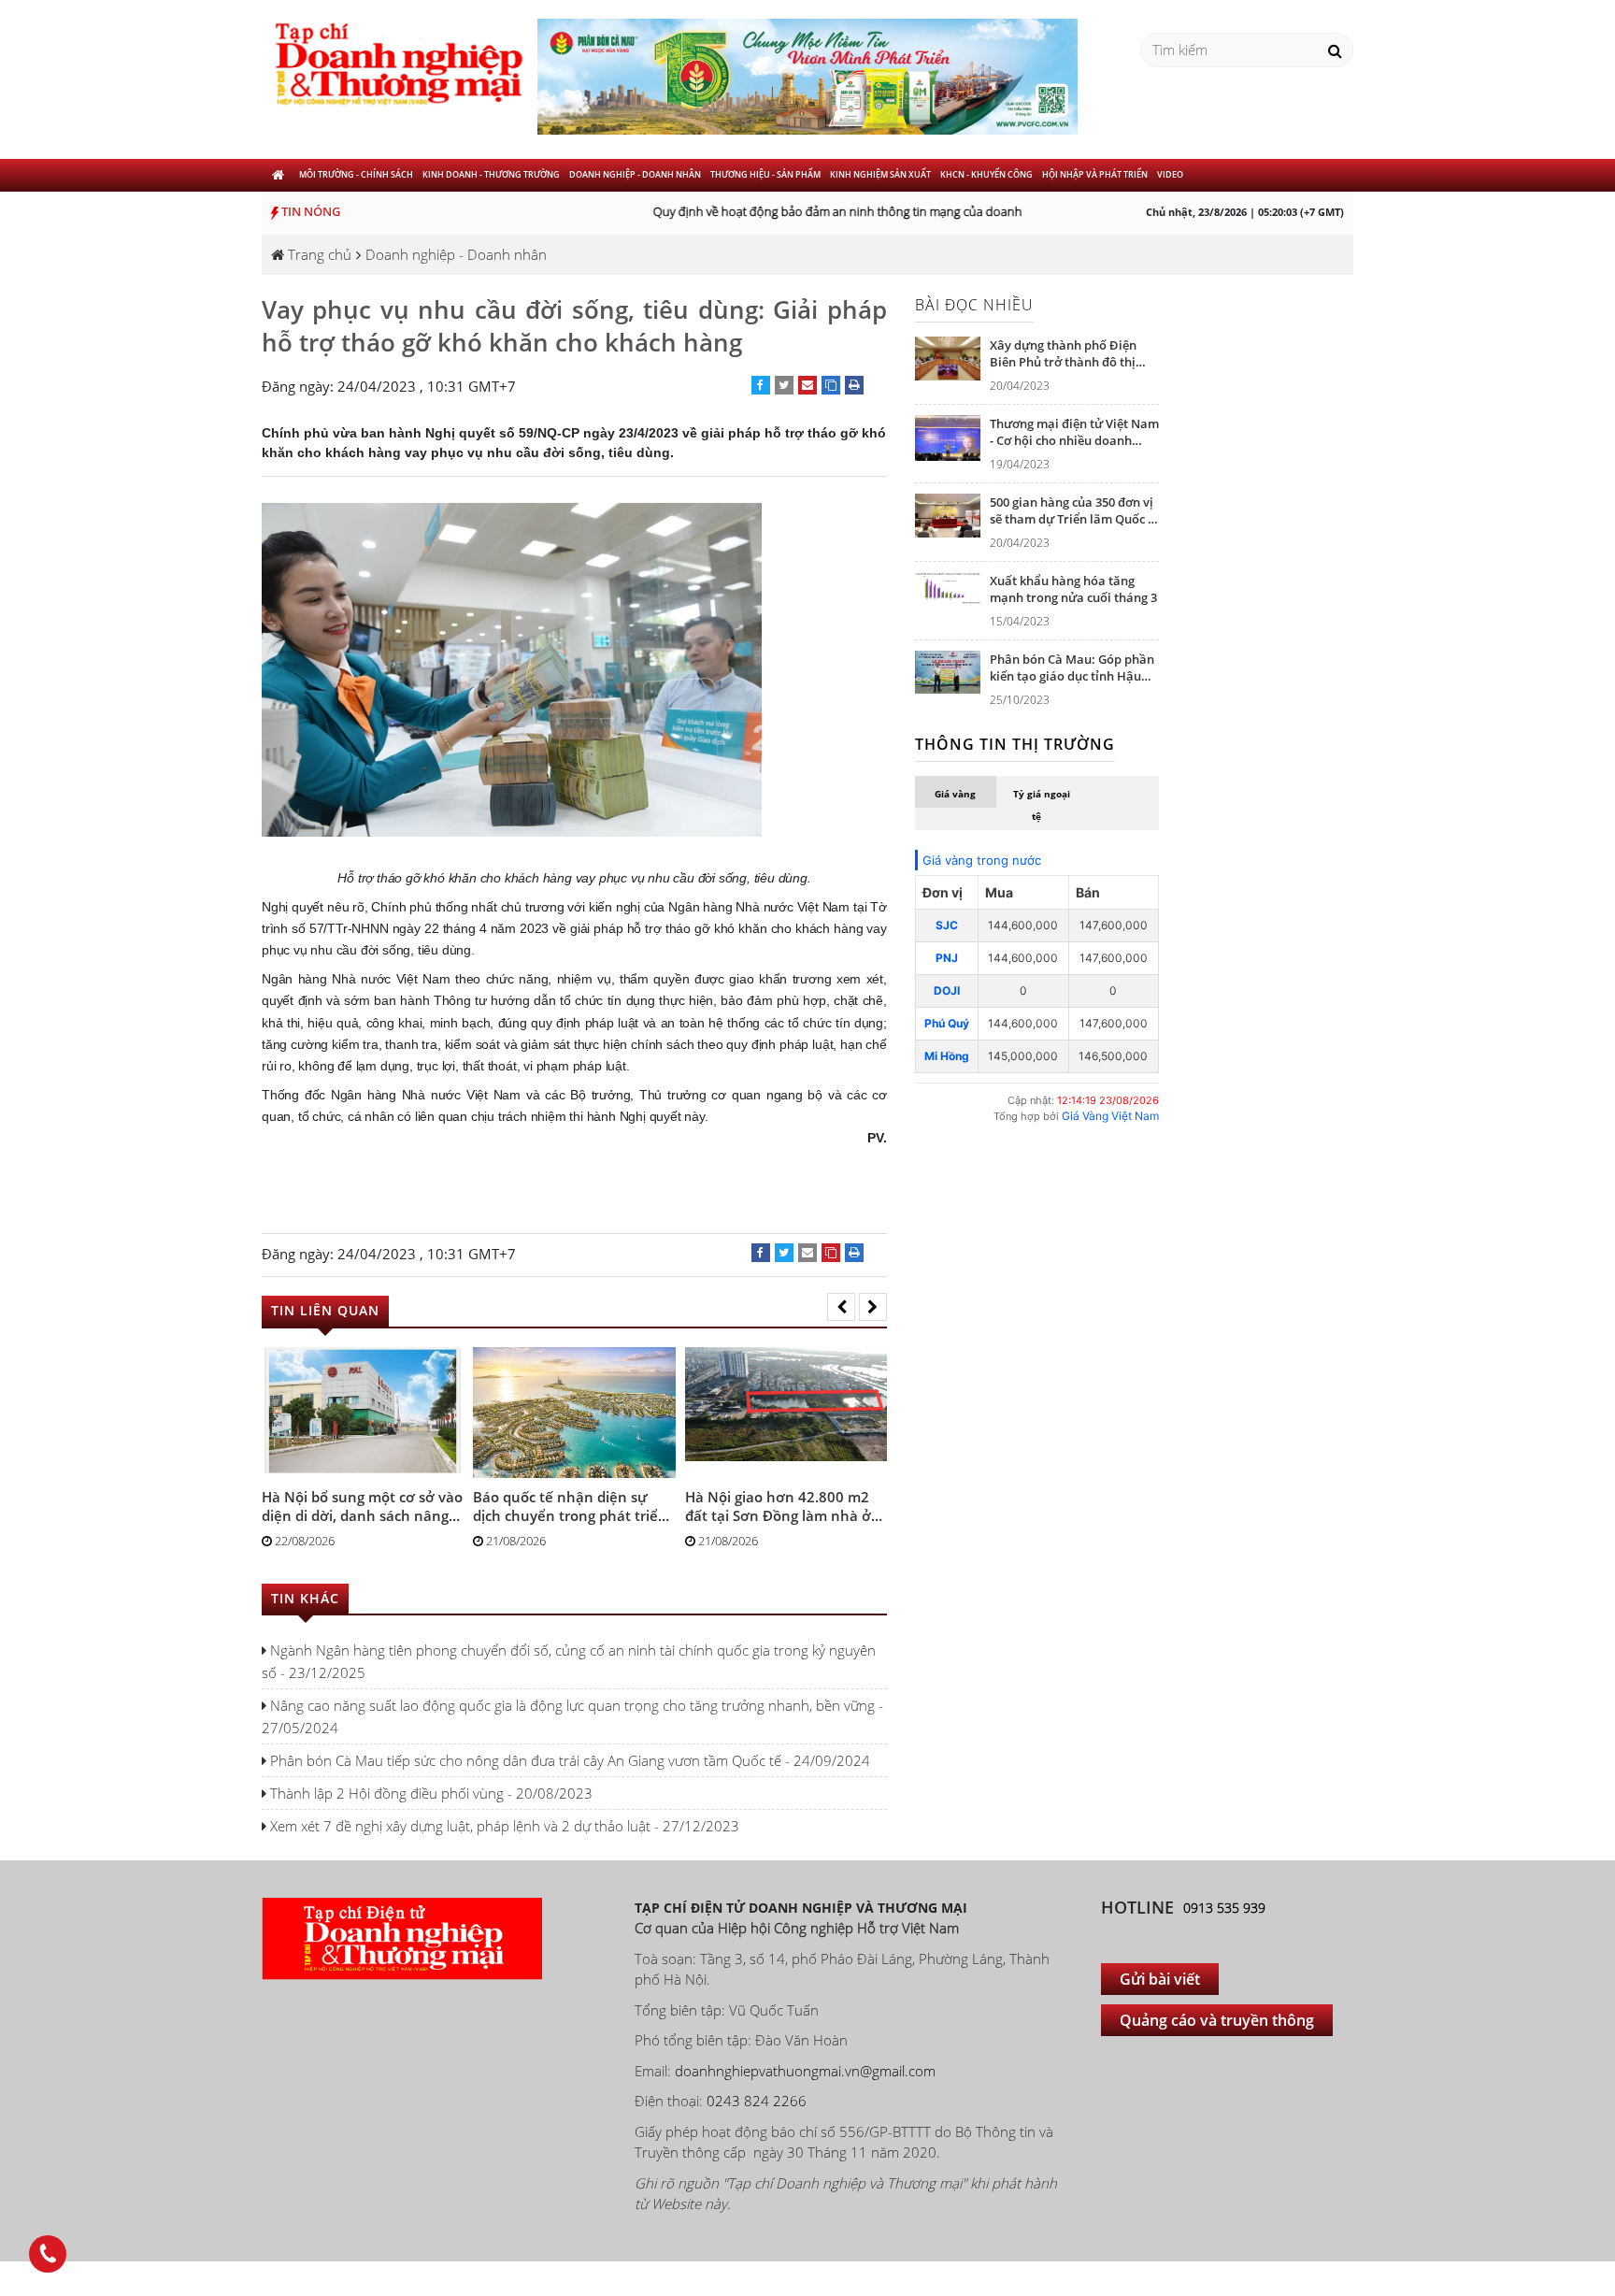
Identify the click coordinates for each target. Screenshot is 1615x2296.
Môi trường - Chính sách (356, 174)
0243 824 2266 (757, 2101)
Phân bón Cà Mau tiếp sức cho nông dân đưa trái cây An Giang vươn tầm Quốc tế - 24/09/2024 (568, 1760)
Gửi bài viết (1160, 1979)
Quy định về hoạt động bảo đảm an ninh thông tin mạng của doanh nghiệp (838, 211)
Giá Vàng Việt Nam (1110, 1116)
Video (1170, 174)
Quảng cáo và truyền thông (1217, 2020)
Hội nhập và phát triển (1095, 174)
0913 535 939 (1224, 1908)
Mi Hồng (947, 1056)
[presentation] (841, 1307)
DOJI (947, 990)
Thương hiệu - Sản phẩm (765, 174)
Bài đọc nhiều (974, 305)
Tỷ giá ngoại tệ (1042, 805)
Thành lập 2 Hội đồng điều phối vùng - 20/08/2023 (429, 1793)
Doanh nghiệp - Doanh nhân (635, 174)
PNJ (947, 958)
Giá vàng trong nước (982, 860)
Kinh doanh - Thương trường (491, 174)
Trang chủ (318, 254)
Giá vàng (955, 794)
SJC (947, 925)
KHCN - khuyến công (986, 174)
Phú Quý (947, 1023)
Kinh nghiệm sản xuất (880, 174)
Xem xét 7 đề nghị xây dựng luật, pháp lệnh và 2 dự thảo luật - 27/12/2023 (503, 1826)
